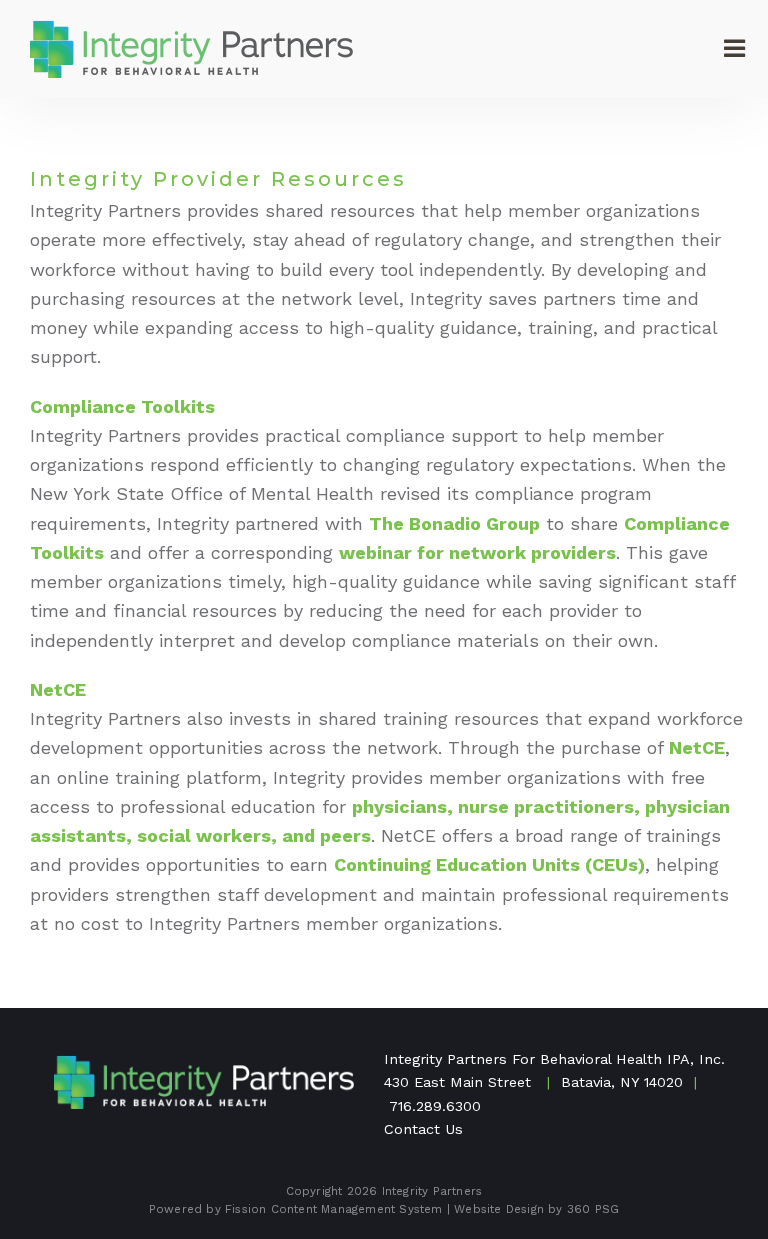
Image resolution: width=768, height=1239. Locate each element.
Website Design (499, 1209)
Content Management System (357, 1209)
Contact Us (423, 1129)
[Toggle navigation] (733, 49)
